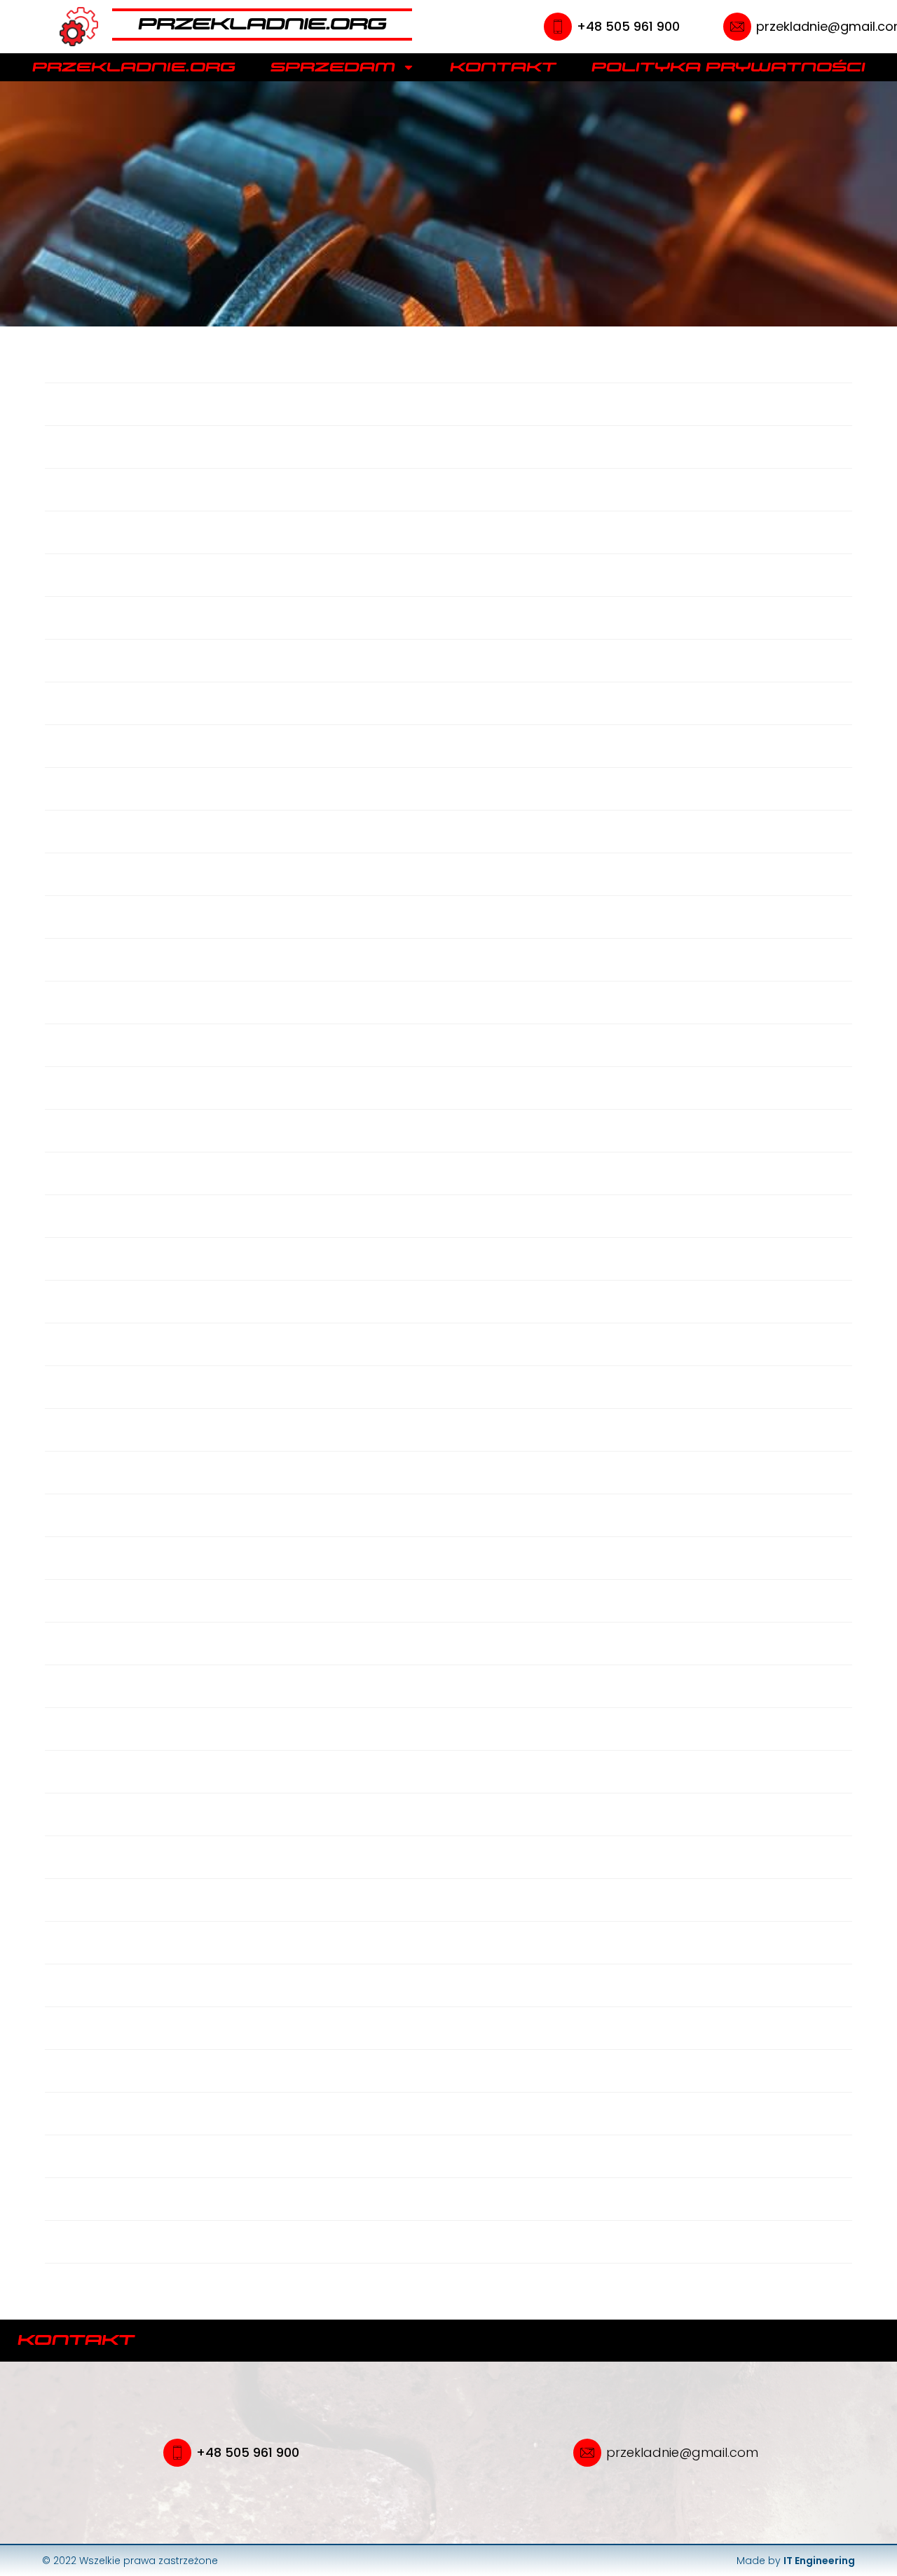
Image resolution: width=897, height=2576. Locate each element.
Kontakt (503, 67)
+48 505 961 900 (628, 26)
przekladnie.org (134, 67)
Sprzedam (333, 67)
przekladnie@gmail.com (682, 2452)
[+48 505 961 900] (558, 27)
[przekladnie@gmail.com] (737, 27)
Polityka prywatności (728, 67)
